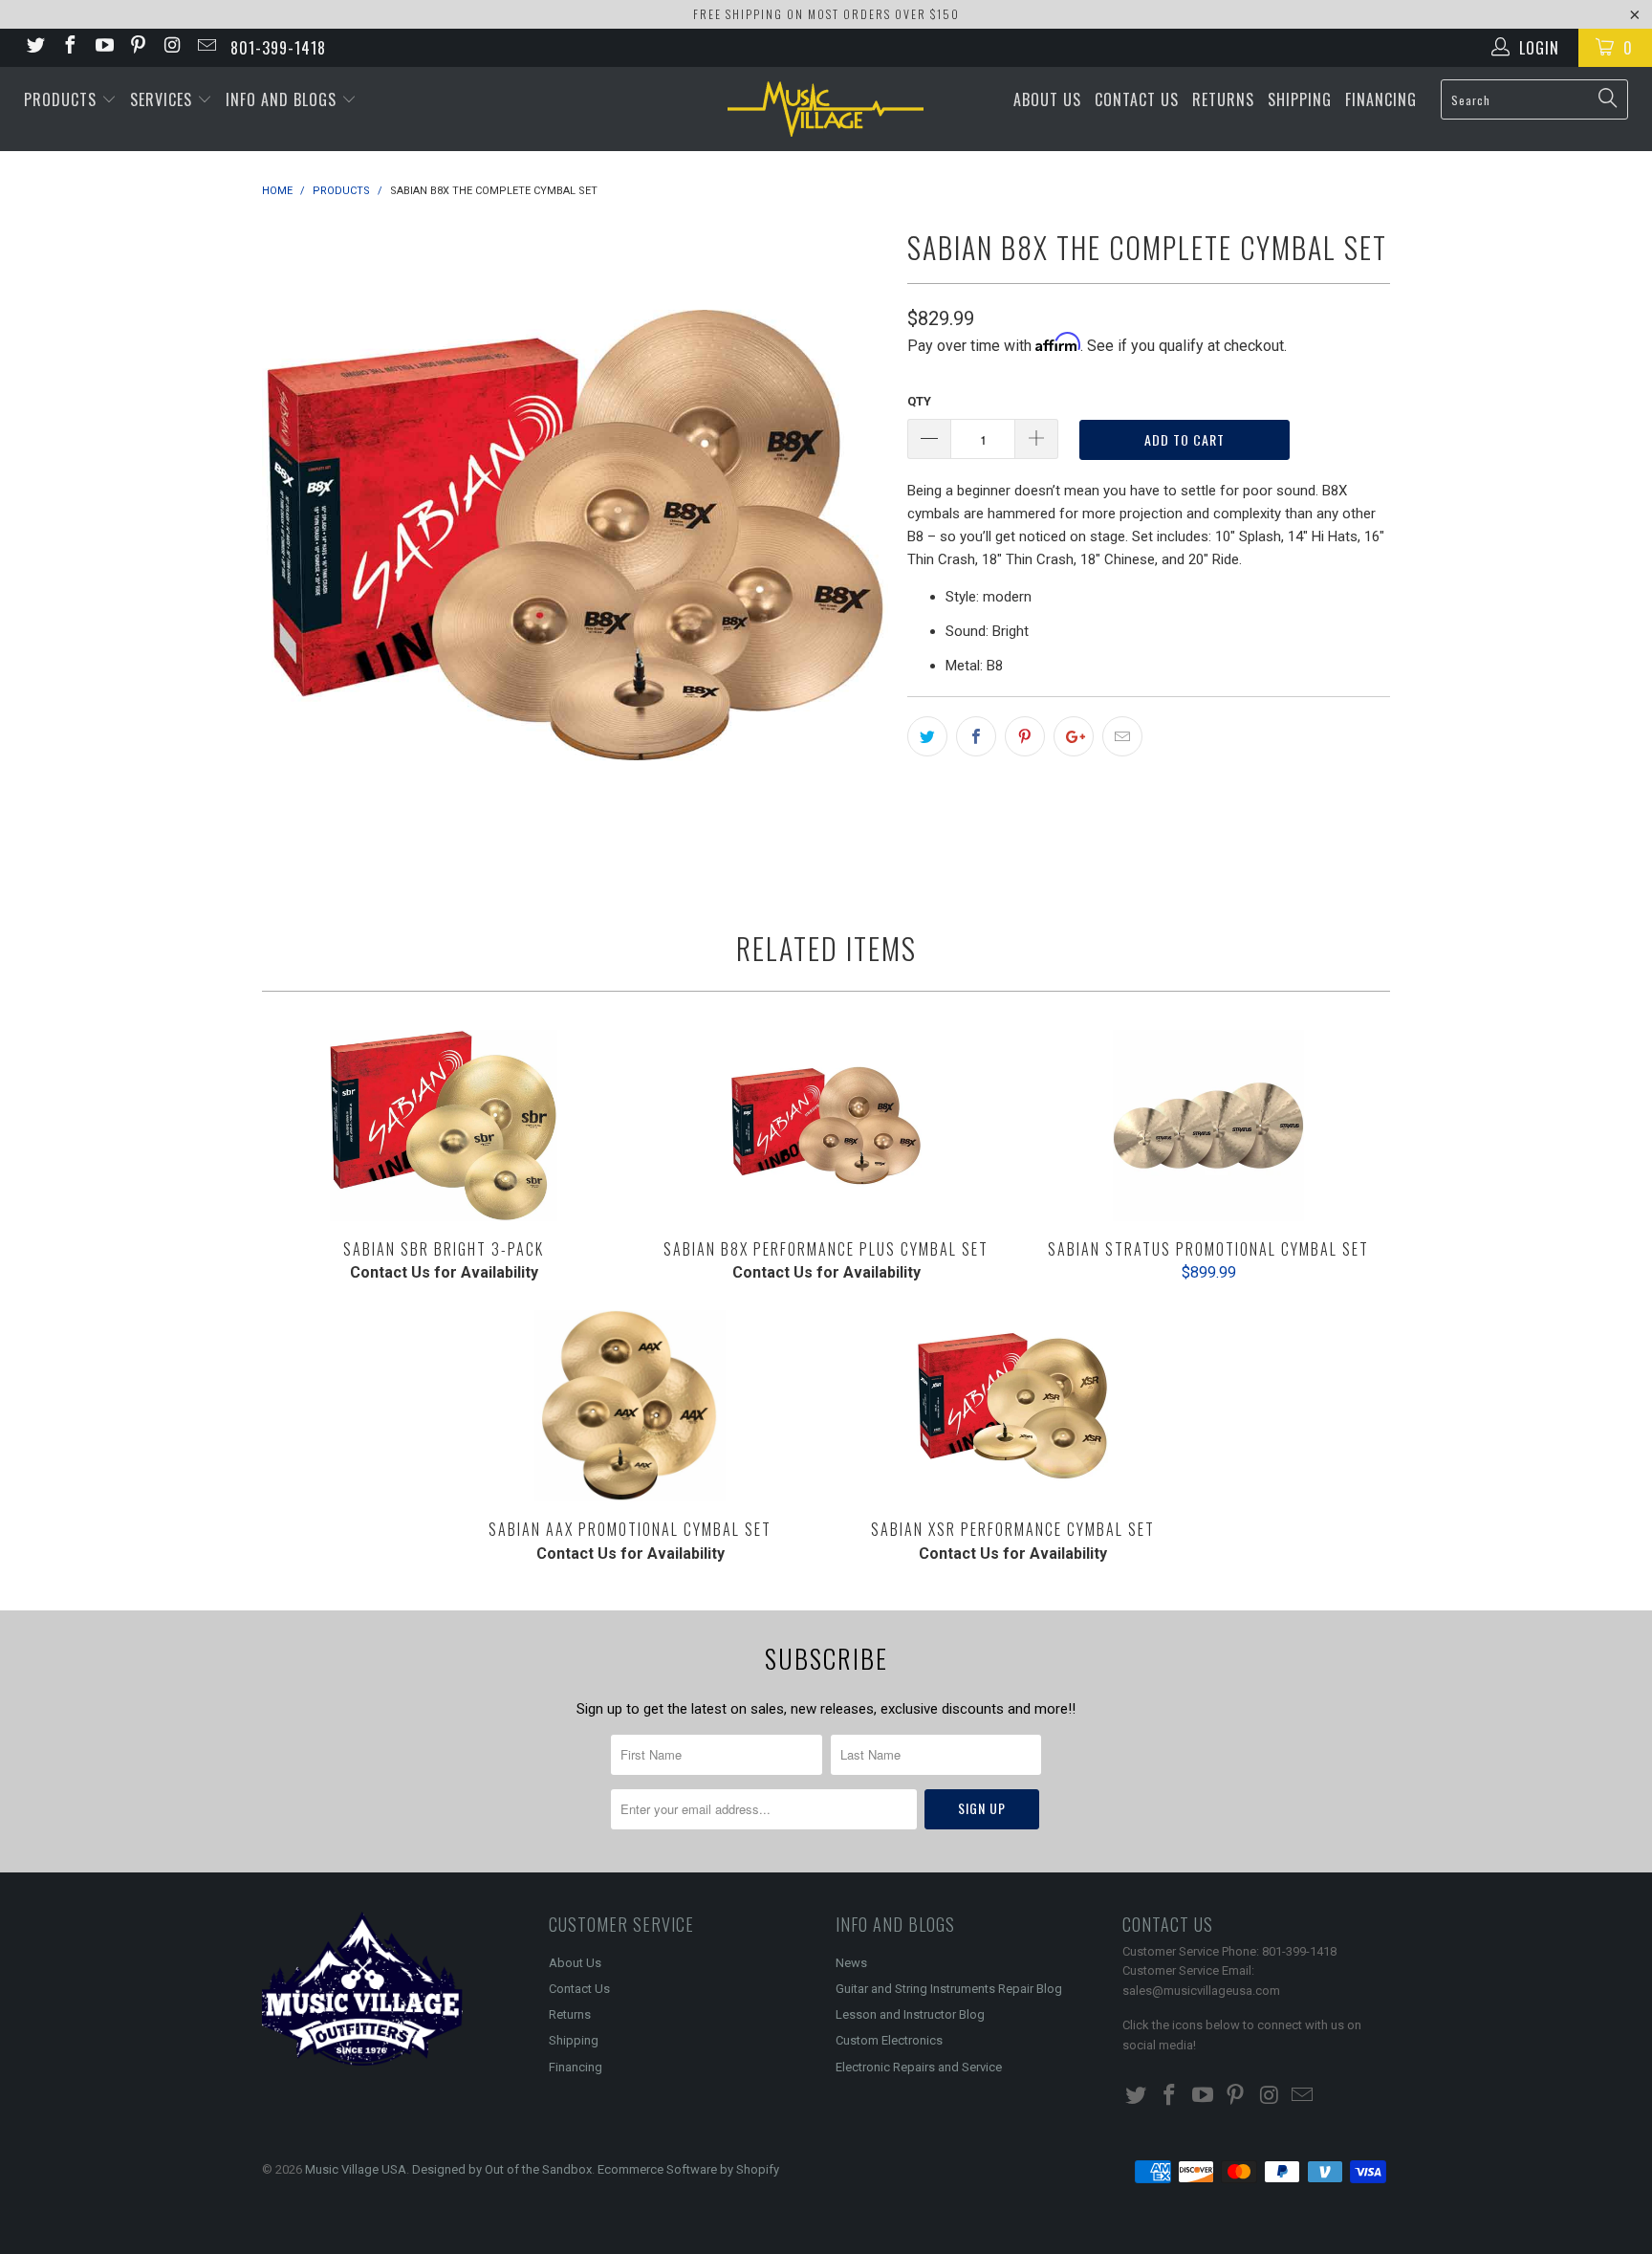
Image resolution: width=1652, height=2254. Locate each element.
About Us (1047, 99)
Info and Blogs (283, 99)
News (851, 1963)
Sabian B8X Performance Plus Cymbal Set (826, 1126)
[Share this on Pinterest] (1025, 736)
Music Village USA (356, 2169)
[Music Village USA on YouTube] (103, 47)
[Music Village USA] (826, 109)
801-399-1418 (278, 48)
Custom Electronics (889, 2040)
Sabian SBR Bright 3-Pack (444, 1126)
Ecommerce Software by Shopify (688, 2169)
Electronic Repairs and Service (919, 2067)
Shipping (1300, 99)
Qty (919, 401)
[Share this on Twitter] (927, 736)
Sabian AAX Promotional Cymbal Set (630, 1406)
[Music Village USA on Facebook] (69, 47)
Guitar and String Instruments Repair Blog (949, 1989)
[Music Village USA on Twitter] (34, 47)
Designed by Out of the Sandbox (502, 2169)
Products (63, 99)
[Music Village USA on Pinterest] (138, 47)
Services (163, 99)
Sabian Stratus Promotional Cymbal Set (1208, 1126)
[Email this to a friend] (1122, 736)
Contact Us (1137, 99)
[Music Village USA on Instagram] (171, 47)
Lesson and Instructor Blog (910, 2014)
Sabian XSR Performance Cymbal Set (1012, 1406)
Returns (1223, 99)
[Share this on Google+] (1074, 736)
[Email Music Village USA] (206, 47)
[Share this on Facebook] (976, 736)
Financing (1381, 99)
